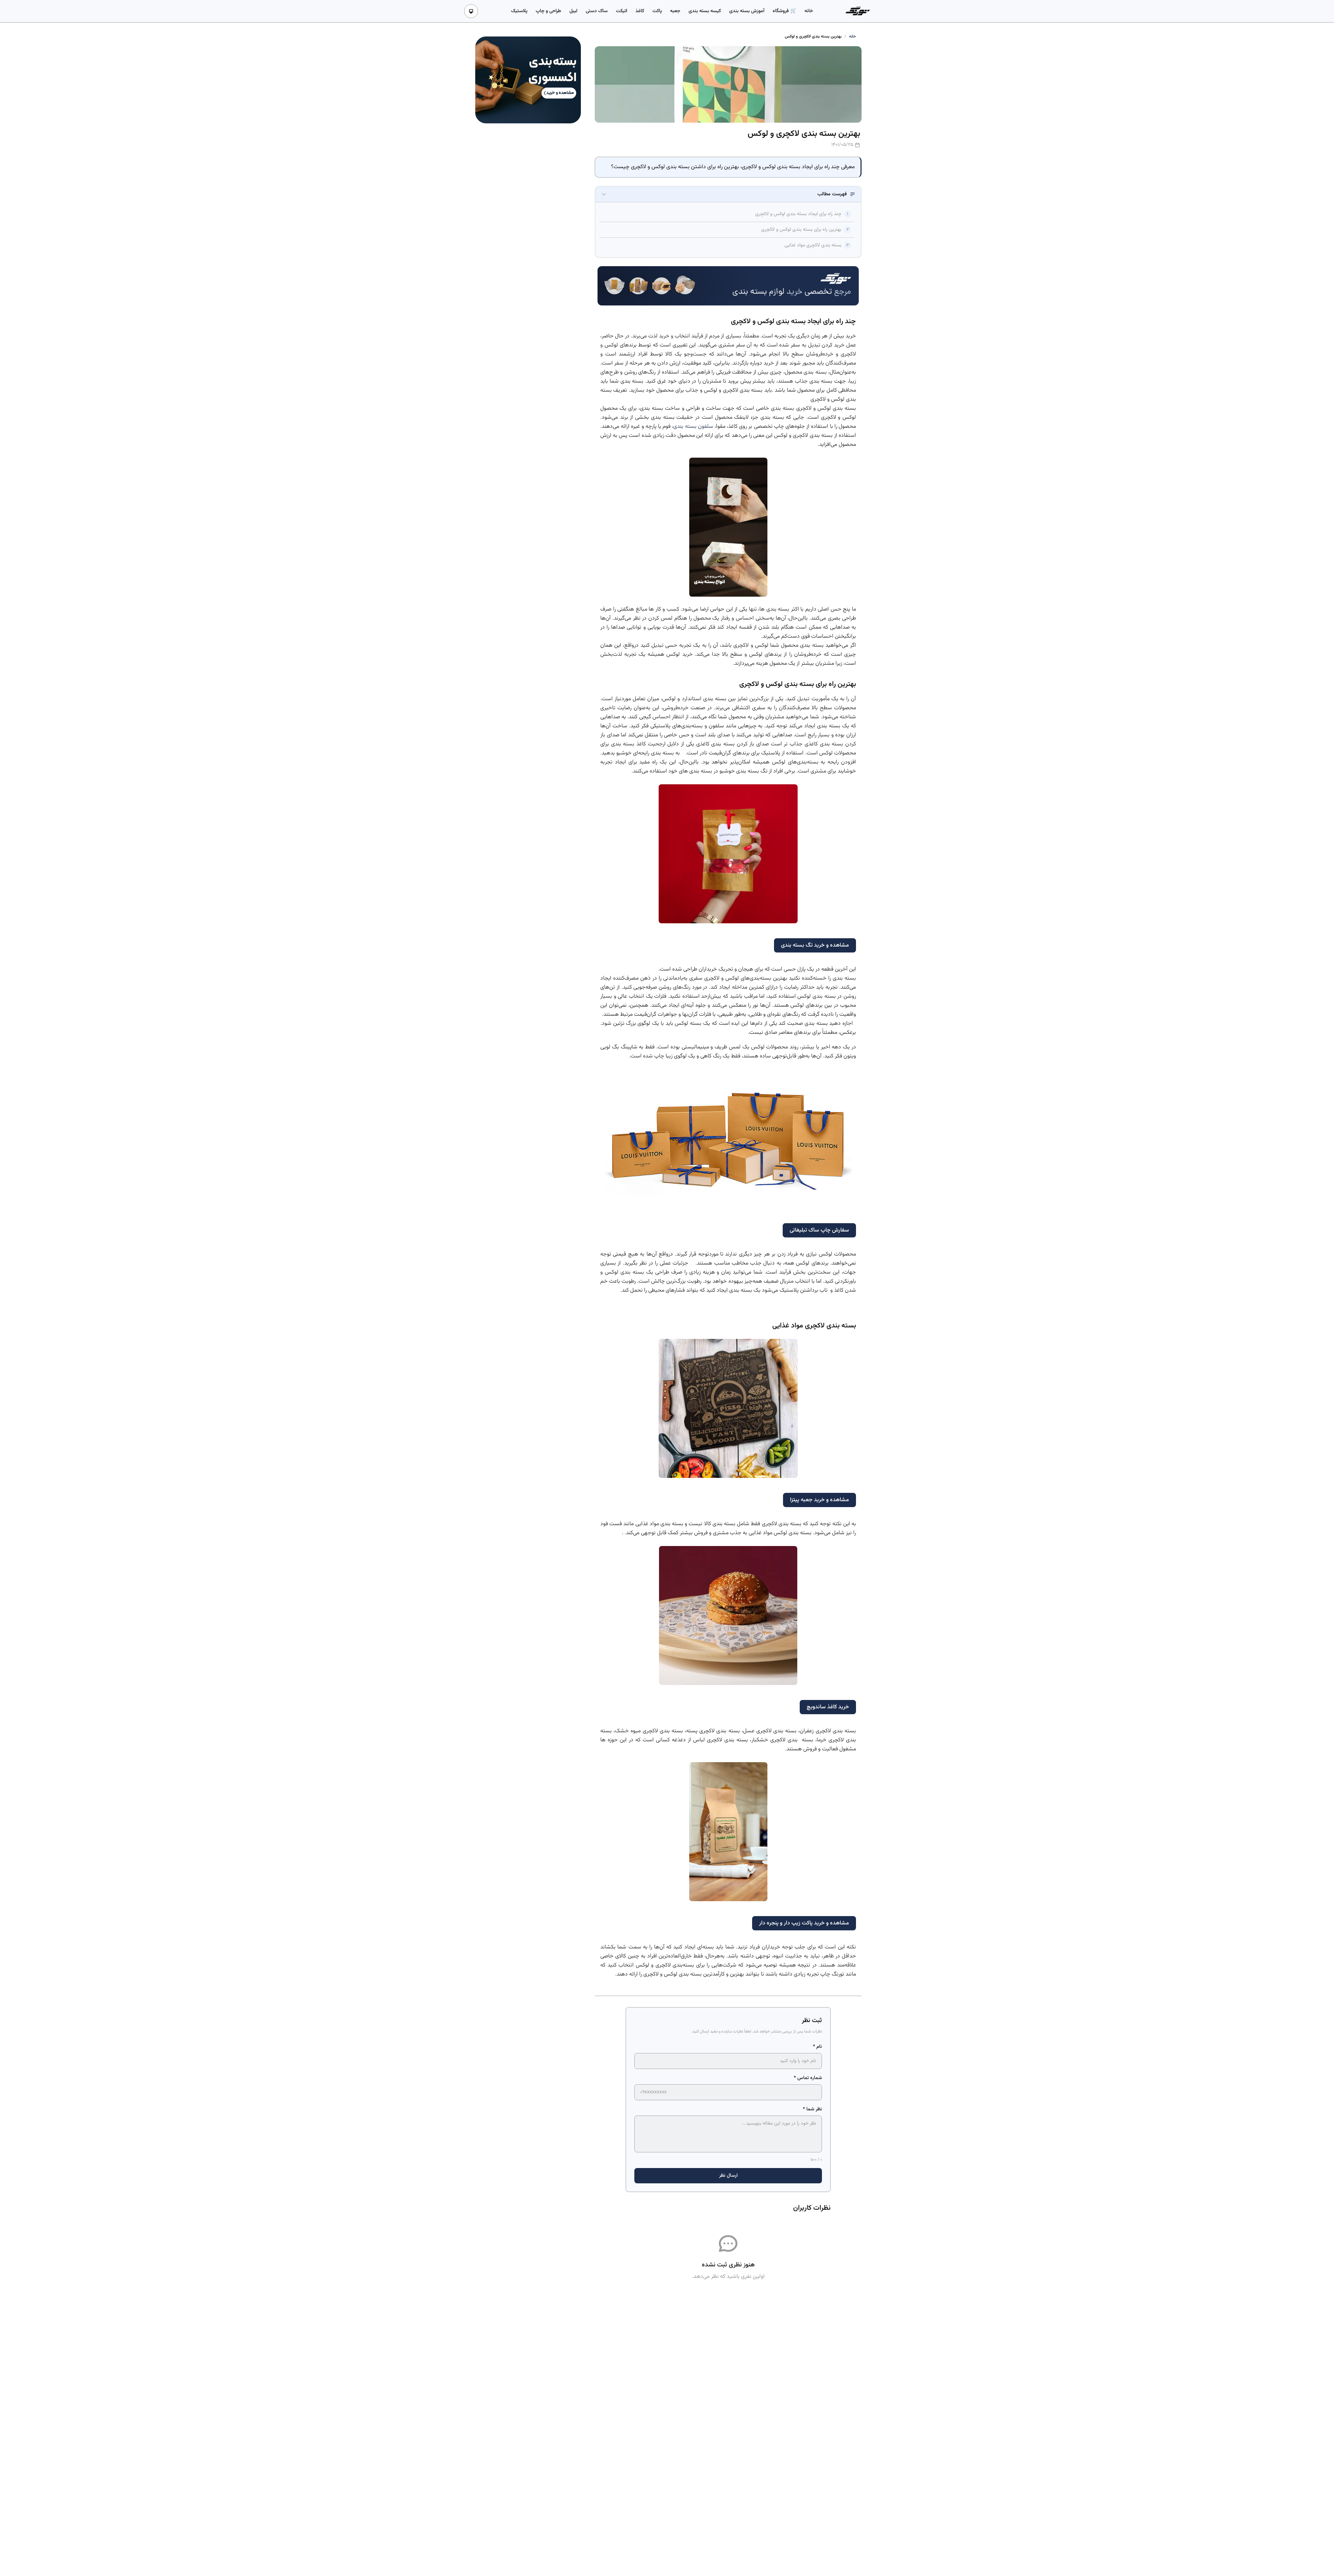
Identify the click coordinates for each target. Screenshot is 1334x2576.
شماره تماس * (808, 2078)
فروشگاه (781, 11)
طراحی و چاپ (548, 11)
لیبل (573, 11)
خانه (809, 11)
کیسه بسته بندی (705, 11)
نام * (817, 2047)
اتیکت (621, 11)
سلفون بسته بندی (693, 427)
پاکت (657, 11)
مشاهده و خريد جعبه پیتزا (820, 1500)
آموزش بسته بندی (747, 11)
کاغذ (640, 11)
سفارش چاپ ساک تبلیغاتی (819, 1230)
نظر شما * (812, 2109)
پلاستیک (519, 11)
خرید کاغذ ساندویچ (828, 1707)
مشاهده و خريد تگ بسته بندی (815, 945)
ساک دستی (597, 11)
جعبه (675, 11)
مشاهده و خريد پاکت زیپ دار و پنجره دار (804, 1923)
